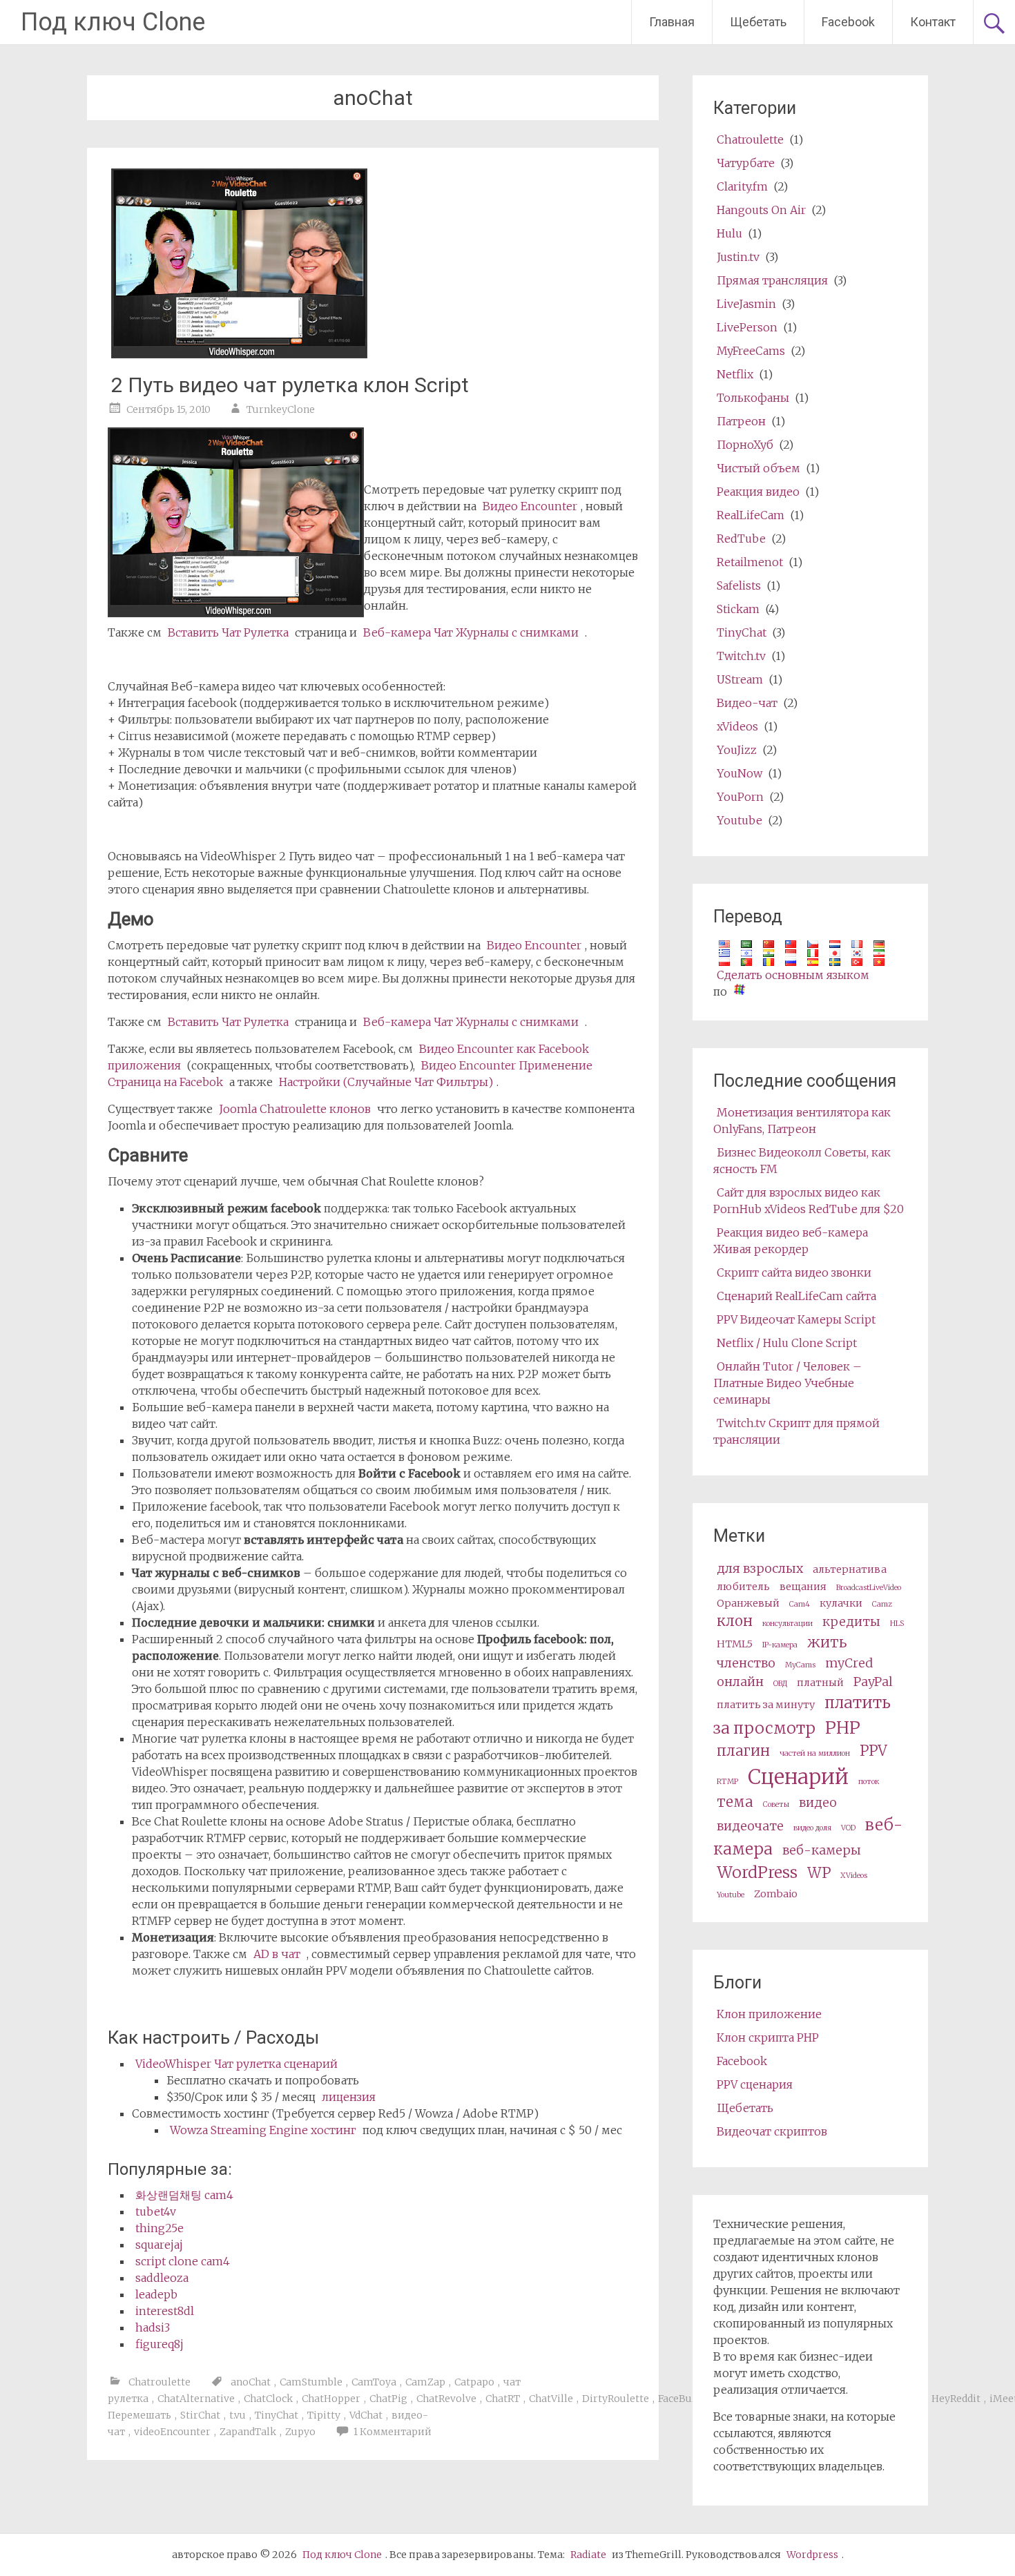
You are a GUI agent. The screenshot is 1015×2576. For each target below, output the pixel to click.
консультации (787, 1624)
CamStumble (311, 2382)
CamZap (425, 2382)
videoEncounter (172, 2432)
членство (746, 1663)
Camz (882, 1604)
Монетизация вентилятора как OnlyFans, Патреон (802, 1121)
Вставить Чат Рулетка (228, 632)
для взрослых (760, 1568)
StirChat (200, 2415)
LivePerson (747, 327)
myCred (849, 1663)
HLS (897, 1624)
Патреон (741, 421)
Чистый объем (758, 468)
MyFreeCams (751, 351)
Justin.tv (738, 257)
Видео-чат (747, 703)
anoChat (251, 2382)
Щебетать (758, 22)
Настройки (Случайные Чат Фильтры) (386, 1082)
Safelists (739, 585)
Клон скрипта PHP (768, 2037)
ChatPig (388, 2399)
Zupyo (300, 2432)
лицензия (349, 2097)
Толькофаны (753, 398)
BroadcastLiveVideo (869, 1588)
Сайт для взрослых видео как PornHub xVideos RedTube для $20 (809, 1201)
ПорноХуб (745, 445)
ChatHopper (331, 2399)
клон (735, 1621)
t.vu (238, 2415)
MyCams (800, 1665)
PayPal (873, 1682)
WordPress (757, 1872)
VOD (848, 1828)
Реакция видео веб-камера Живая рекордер (791, 1241)
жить (827, 1643)
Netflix (735, 374)
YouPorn (740, 797)
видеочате (750, 1826)
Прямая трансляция (772, 280)
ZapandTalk (248, 2432)
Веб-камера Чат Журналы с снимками (471, 632)
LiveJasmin (746, 304)
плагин (743, 1751)
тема (735, 1802)
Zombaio (776, 1894)
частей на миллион (815, 1753)
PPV (873, 1751)
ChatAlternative (196, 2399)
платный (820, 1683)
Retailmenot (750, 562)
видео (818, 1802)
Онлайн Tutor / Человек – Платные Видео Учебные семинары (787, 1383)
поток (869, 1782)
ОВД (780, 1684)
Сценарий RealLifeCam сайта (796, 1296)
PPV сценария (755, 2084)
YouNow (739, 773)
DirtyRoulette (616, 2399)
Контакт (933, 22)
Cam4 (800, 1604)
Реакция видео (758, 492)
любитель (743, 1587)
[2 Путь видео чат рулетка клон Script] (239, 354)
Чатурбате (746, 163)
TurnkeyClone (281, 409)
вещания (803, 1587)
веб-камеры (822, 1850)
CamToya (374, 2382)
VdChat (366, 2415)
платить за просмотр (802, 1715)
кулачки (841, 1603)
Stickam (738, 609)
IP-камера (780, 1645)
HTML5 (735, 1644)
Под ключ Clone (113, 22)
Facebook (848, 22)
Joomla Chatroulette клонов (295, 1109)
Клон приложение (769, 2014)
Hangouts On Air (761, 210)
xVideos (737, 726)
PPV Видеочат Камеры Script (796, 1319)
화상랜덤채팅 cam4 (184, 2195)
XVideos (854, 1876)
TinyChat (277, 2415)
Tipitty (324, 2415)
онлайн (740, 1682)
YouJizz (737, 750)
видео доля (812, 1828)
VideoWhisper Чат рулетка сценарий (236, 2064)
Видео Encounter (530, 506)
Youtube (739, 820)
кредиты (851, 1621)
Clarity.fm (742, 186)
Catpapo (474, 2382)
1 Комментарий (393, 2432)
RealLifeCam (751, 515)
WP (819, 1873)
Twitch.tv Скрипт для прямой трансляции (796, 1431)
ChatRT (503, 2399)
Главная (672, 22)
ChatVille (551, 2399)
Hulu (729, 233)
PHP (843, 1728)
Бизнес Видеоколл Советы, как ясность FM (802, 1161)
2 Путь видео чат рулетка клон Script (290, 385)
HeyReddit (956, 2399)
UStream (740, 679)
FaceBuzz (680, 2399)
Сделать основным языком (793, 975)
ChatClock (268, 2399)
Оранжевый (748, 1603)
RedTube (741, 539)
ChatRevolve (446, 2399)
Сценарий (798, 1777)
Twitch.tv (741, 656)
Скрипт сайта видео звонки (794, 1272)
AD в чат (277, 1954)
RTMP (727, 1782)
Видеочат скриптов (772, 2131)
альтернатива (850, 1569)
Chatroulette (159, 2382)
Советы (776, 1804)
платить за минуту (766, 1705)
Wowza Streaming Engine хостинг (263, 2130)
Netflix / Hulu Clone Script (787, 1343)
